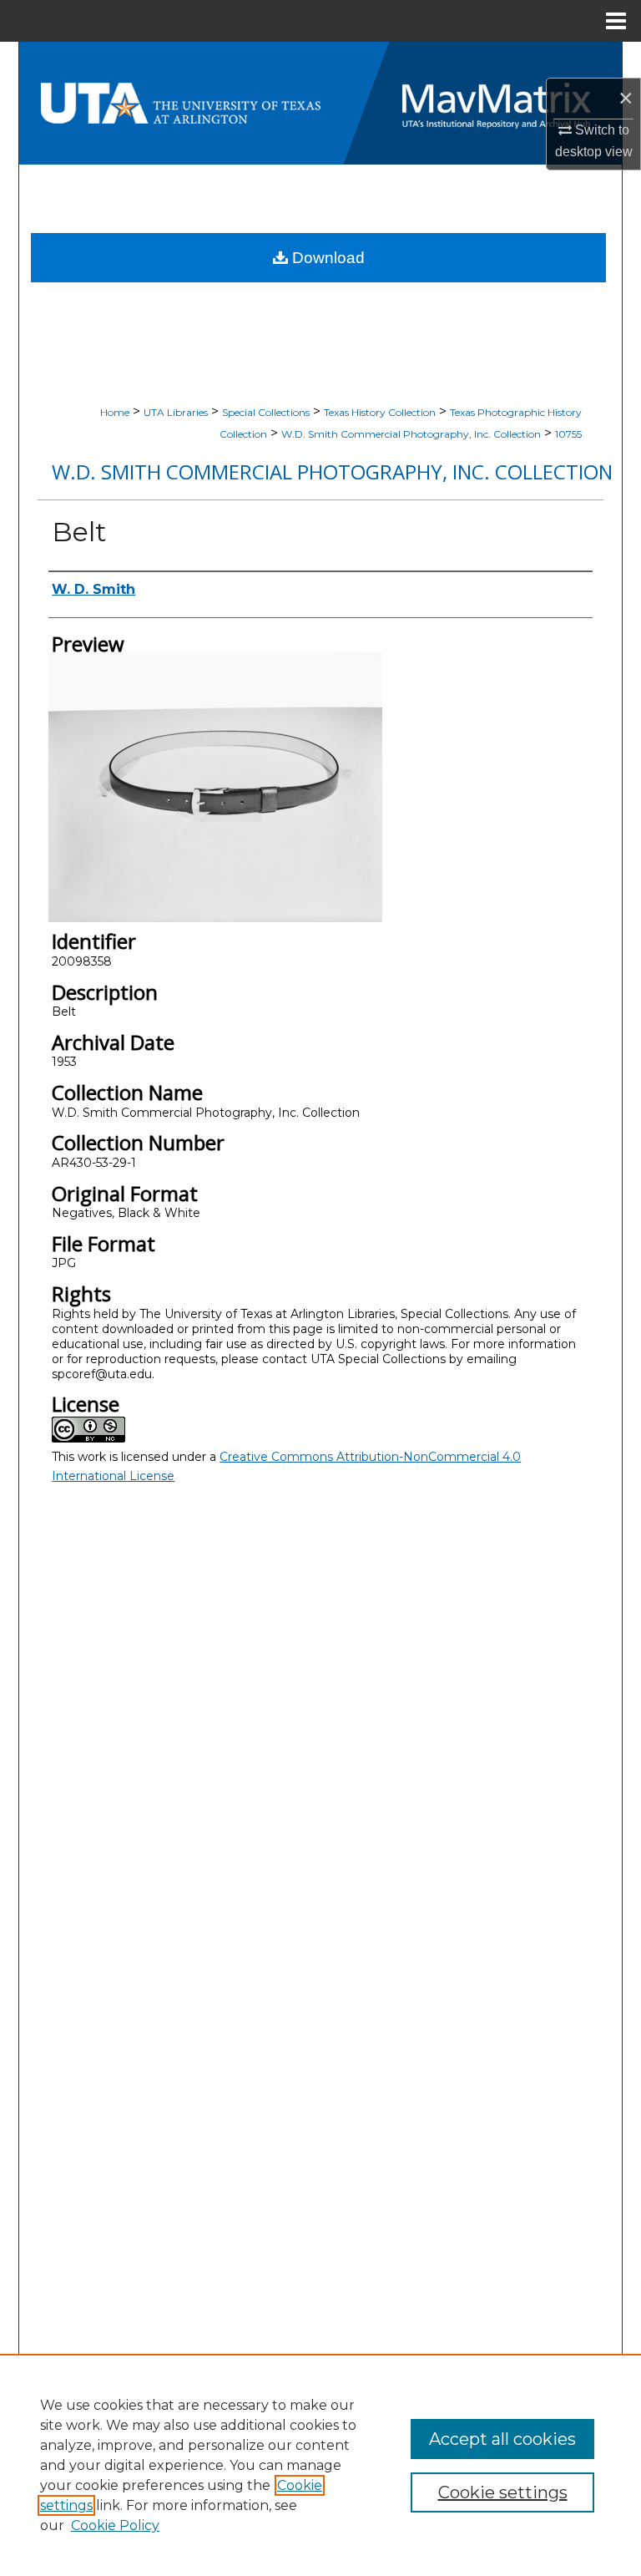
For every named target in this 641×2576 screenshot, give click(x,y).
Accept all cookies (502, 2439)
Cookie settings (503, 2492)
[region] (320, 2465)
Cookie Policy (115, 2525)
